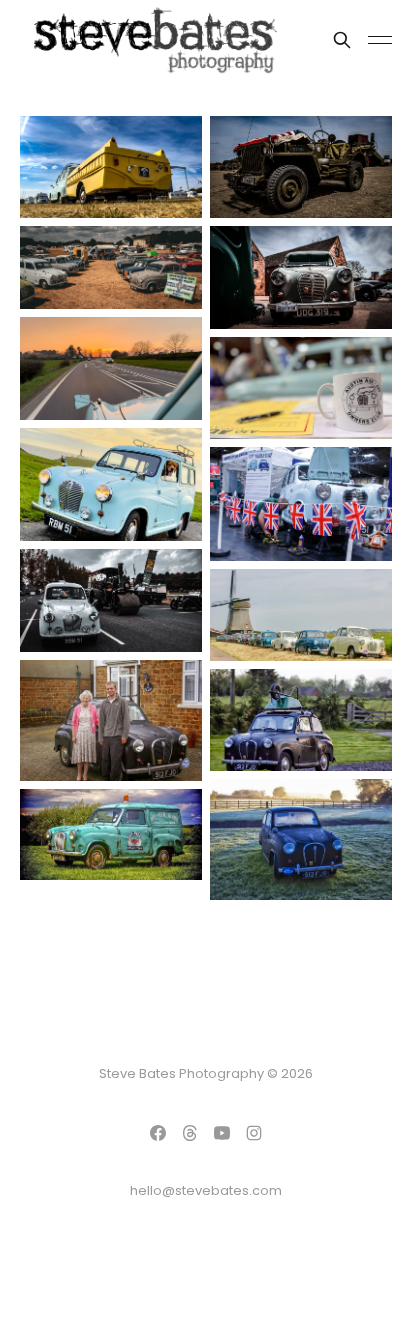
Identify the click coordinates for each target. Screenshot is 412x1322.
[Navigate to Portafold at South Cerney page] (111, 167)
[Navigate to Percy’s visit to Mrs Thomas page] (111, 720)
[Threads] (190, 1133)
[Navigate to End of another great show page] (111, 368)
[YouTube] (222, 1133)
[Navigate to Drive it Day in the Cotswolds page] (301, 277)
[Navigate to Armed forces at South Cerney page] (301, 167)
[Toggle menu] (380, 40)
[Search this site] (342, 40)
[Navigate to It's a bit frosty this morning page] (301, 839)
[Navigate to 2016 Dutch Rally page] (301, 615)
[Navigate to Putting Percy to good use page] (301, 720)
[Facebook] (158, 1133)
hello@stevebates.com (206, 1190)
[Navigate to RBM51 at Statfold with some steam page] (111, 600)
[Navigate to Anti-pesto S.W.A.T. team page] (111, 834)
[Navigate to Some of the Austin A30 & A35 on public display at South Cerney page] (111, 267)
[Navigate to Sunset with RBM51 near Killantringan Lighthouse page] (111, 485)
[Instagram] (254, 1133)
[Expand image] (172, 188)
